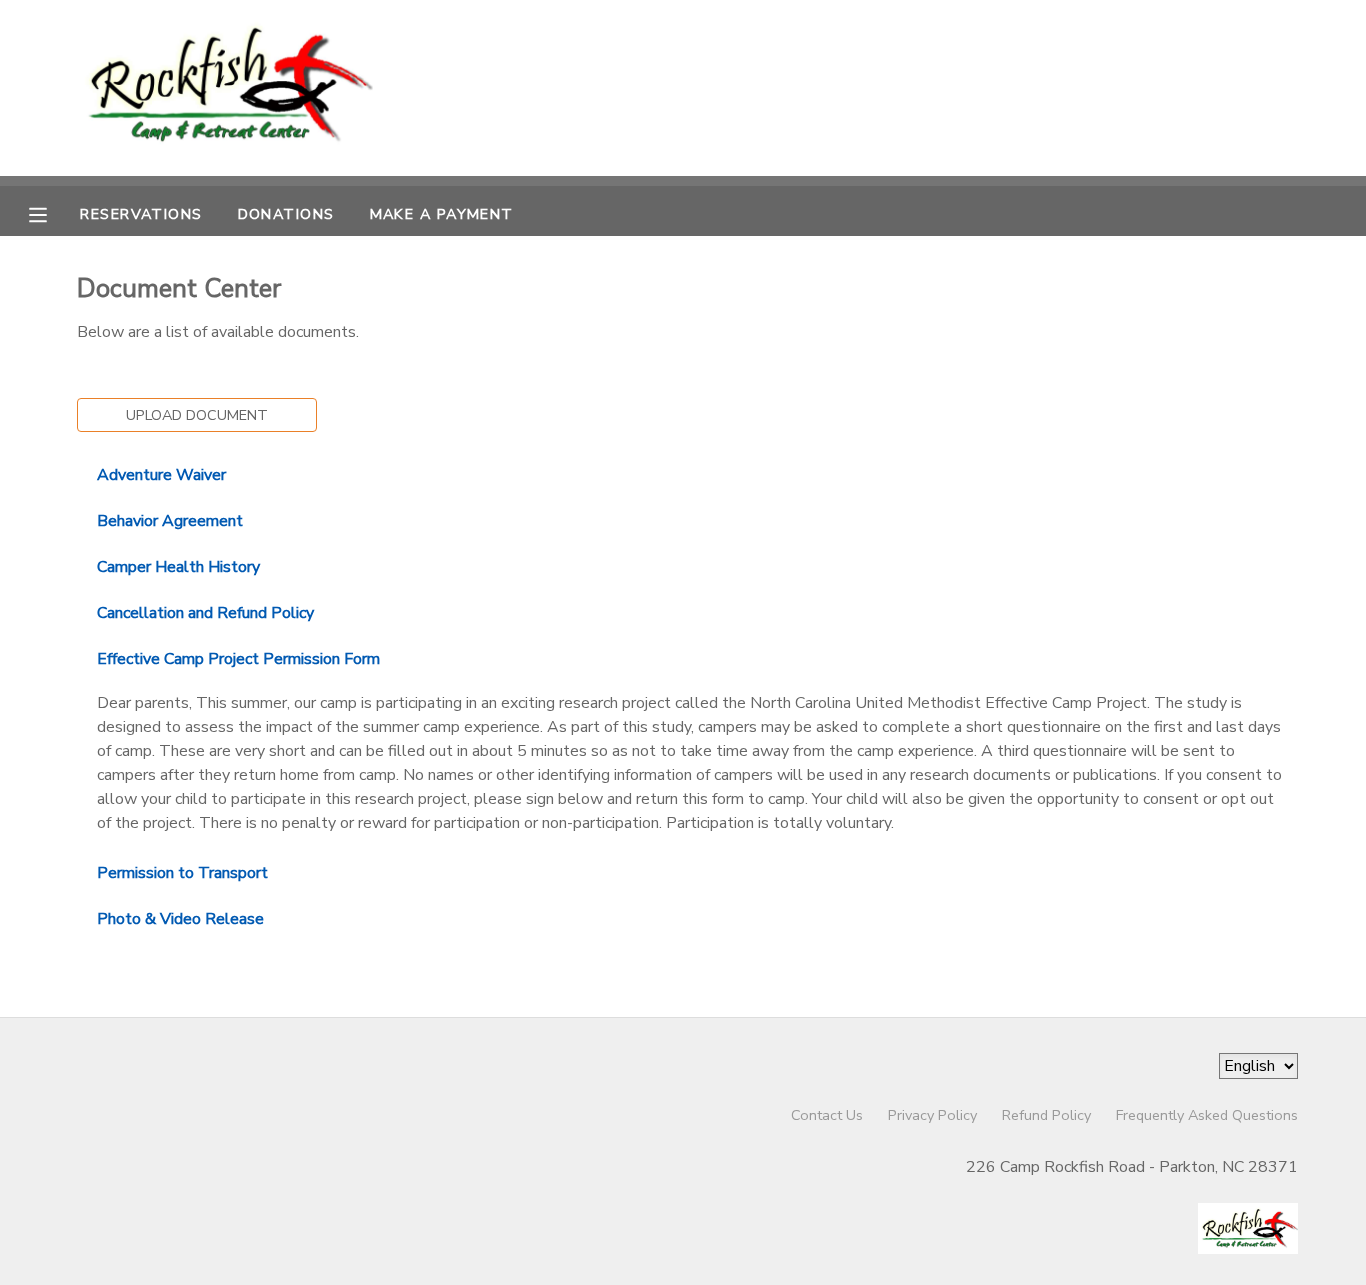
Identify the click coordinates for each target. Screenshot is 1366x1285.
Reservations (141, 214)
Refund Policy (1046, 1115)
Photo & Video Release (180, 919)
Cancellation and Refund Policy (205, 613)
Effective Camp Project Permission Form (238, 659)
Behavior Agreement (170, 521)
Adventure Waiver (161, 475)
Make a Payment (442, 214)
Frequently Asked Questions (1207, 1115)
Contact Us (827, 1115)
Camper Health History (178, 567)
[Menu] (53, 213)
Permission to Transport (182, 873)
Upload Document (197, 415)
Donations (286, 214)
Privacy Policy (932, 1115)
